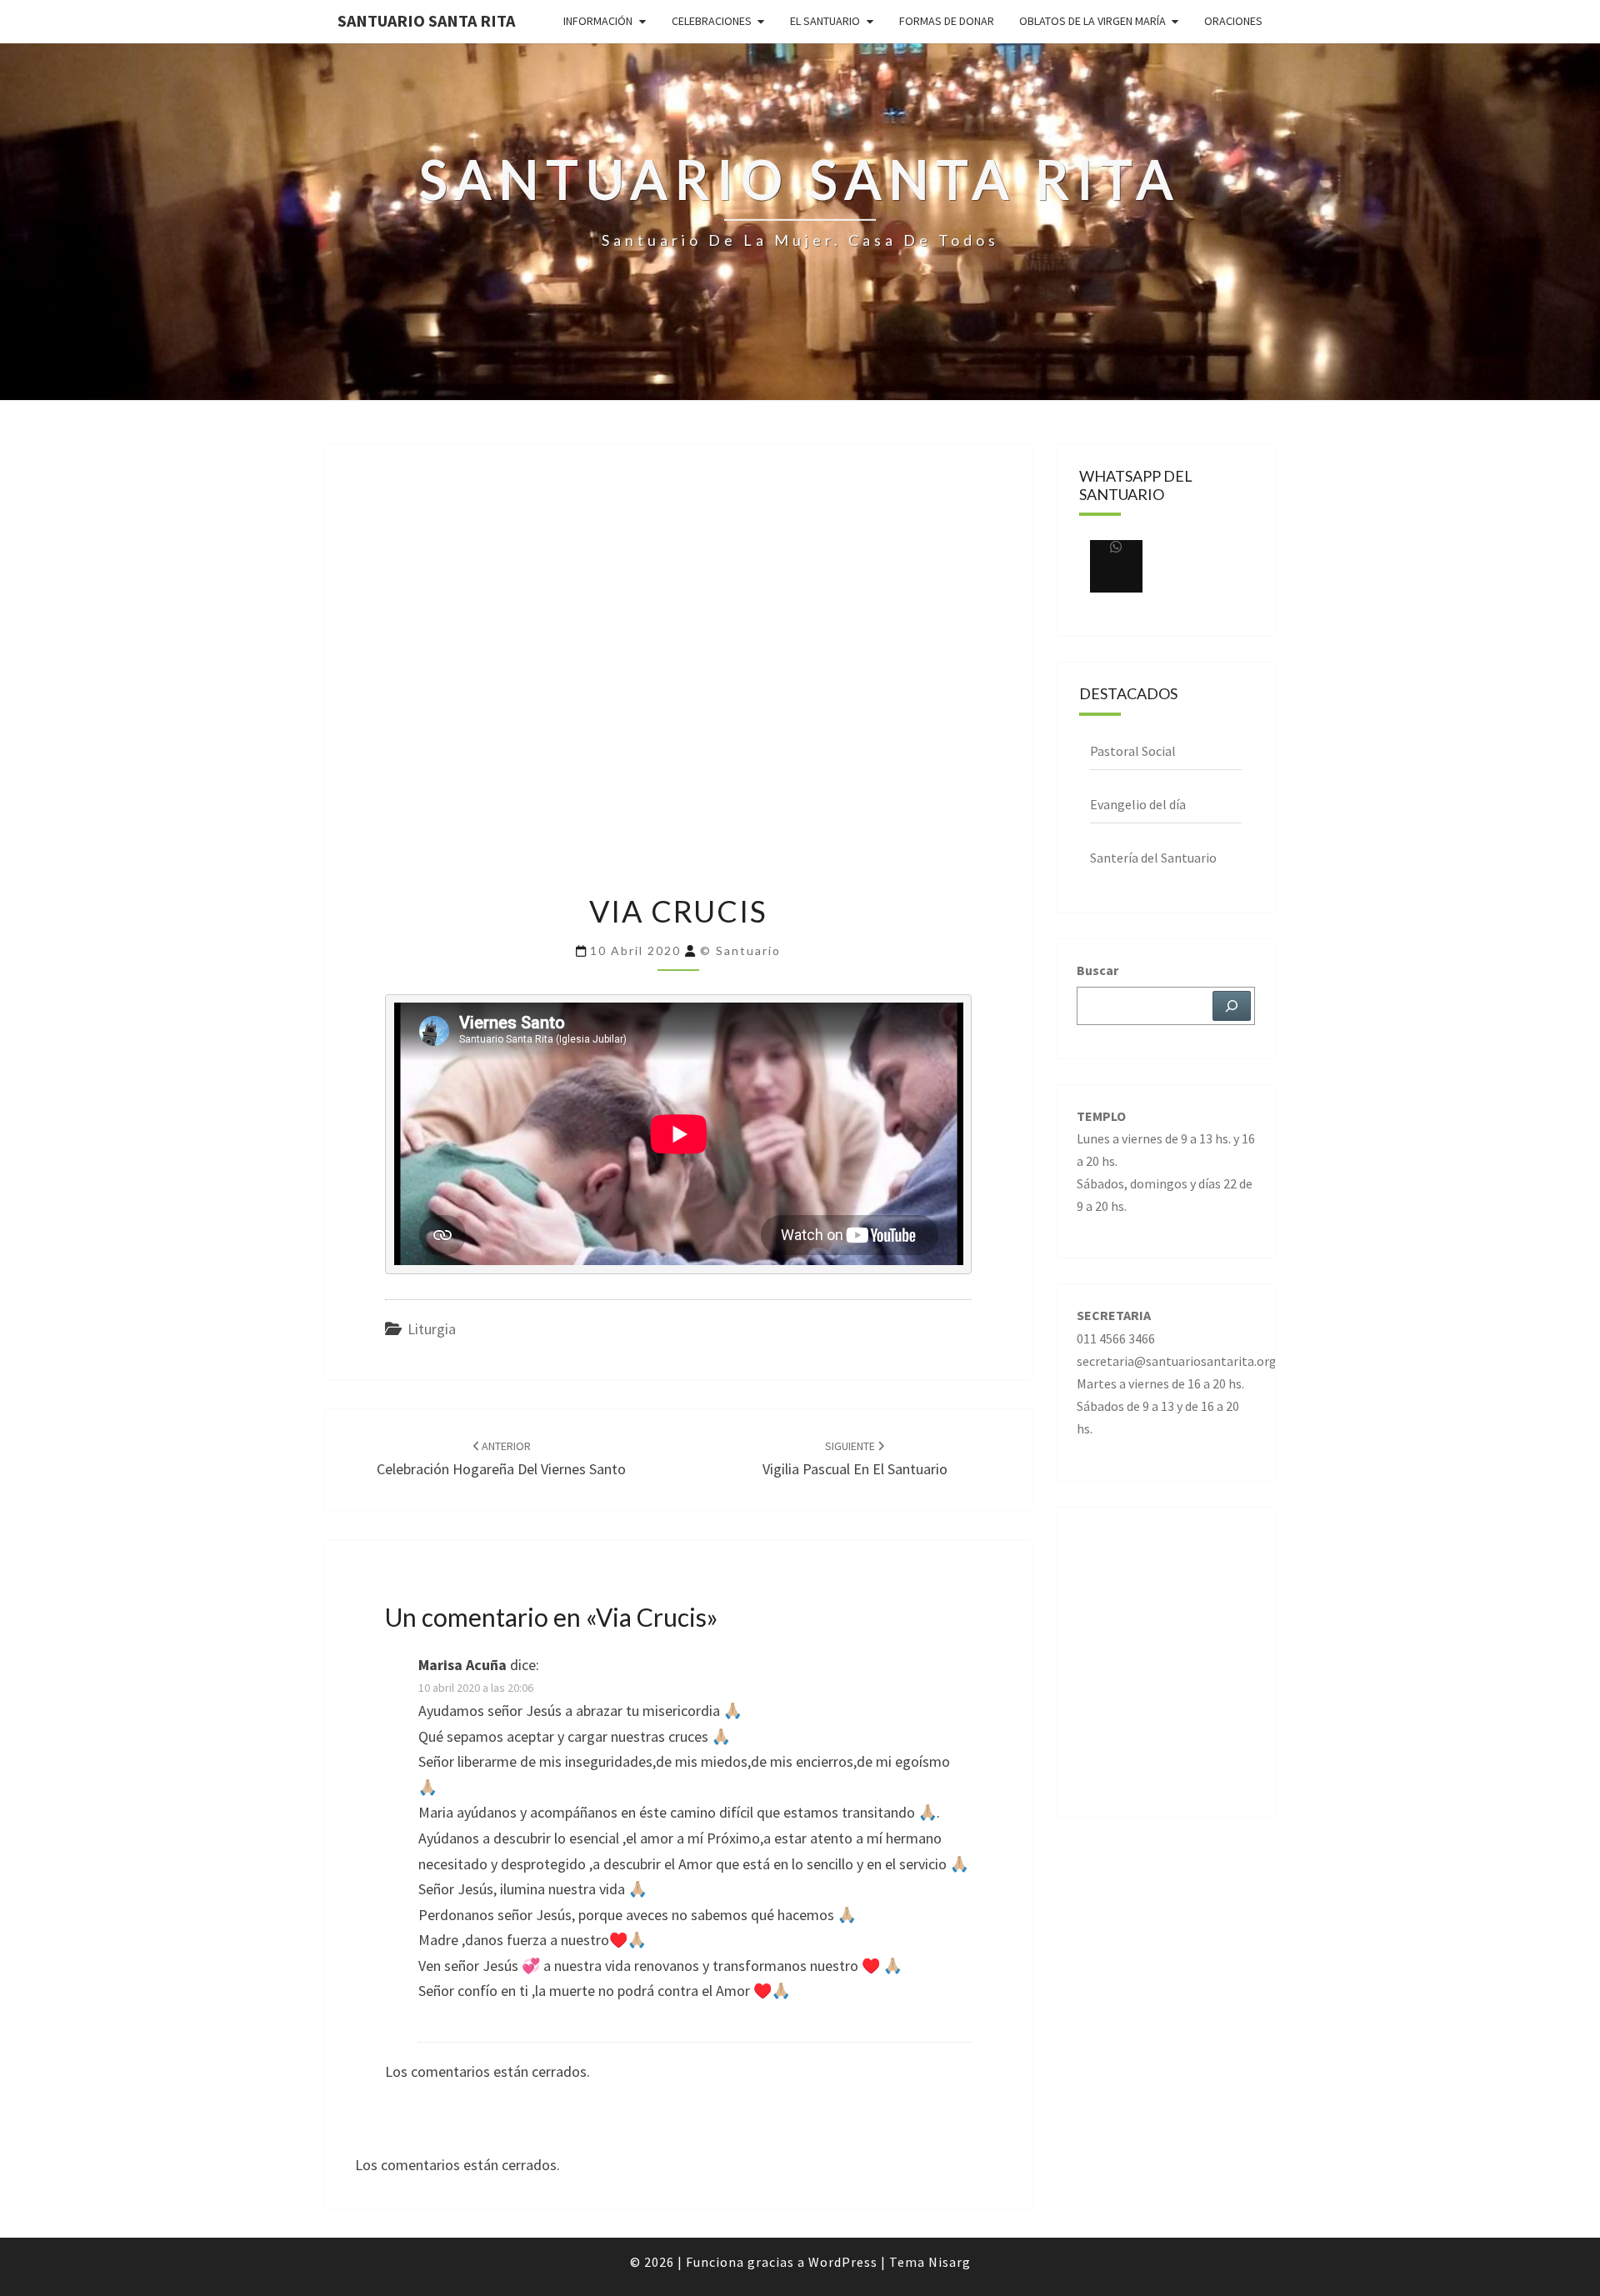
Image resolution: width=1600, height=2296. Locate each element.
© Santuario (740, 950)
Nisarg (950, 2262)
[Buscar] (1232, 1006)
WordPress (843, 2262)
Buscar (1097, 970)
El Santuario (825, 21)
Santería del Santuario (1153, 858)
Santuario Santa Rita (426, 20)
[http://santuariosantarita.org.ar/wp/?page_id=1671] (1116, 566)
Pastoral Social (1133, 751)
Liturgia (432, 1329)
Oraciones (1233, 21)
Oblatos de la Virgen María (1092, 21)
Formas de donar (947, 21)
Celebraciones (712, 21)
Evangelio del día (1138, 804)
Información (598, 21)
